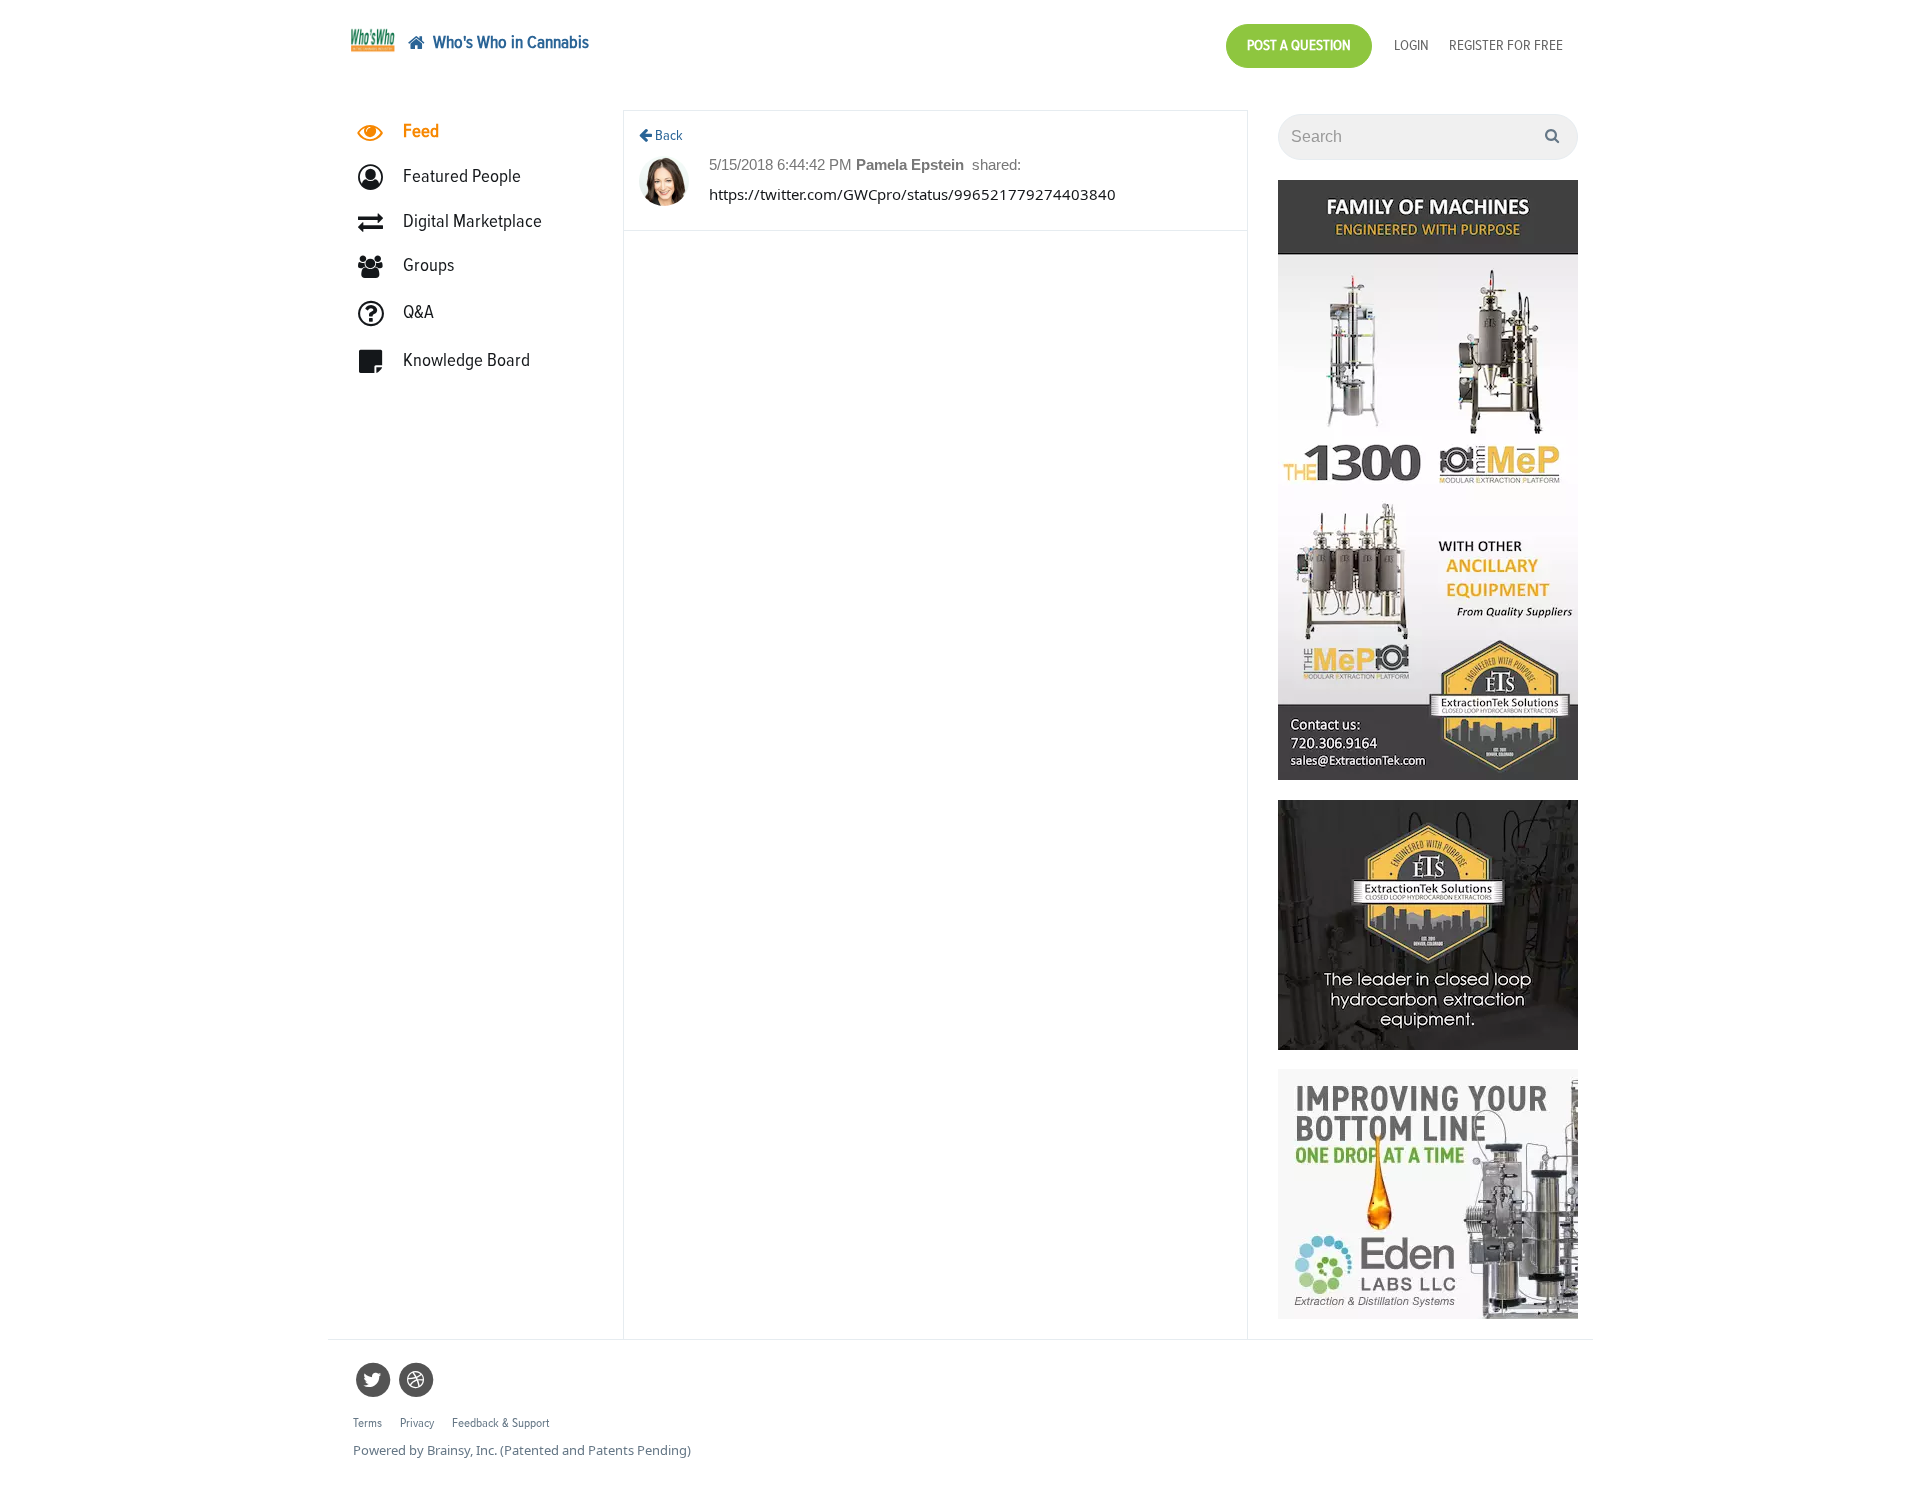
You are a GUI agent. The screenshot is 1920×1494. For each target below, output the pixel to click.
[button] (448, 177)
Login (1411, 45)
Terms (367, 1423)
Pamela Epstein (912, 164)
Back (667, 135)
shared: (996, 164)
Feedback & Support (500, 1423)
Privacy (417, 1423)
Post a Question (1299, 45)
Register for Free (1506, 45)
